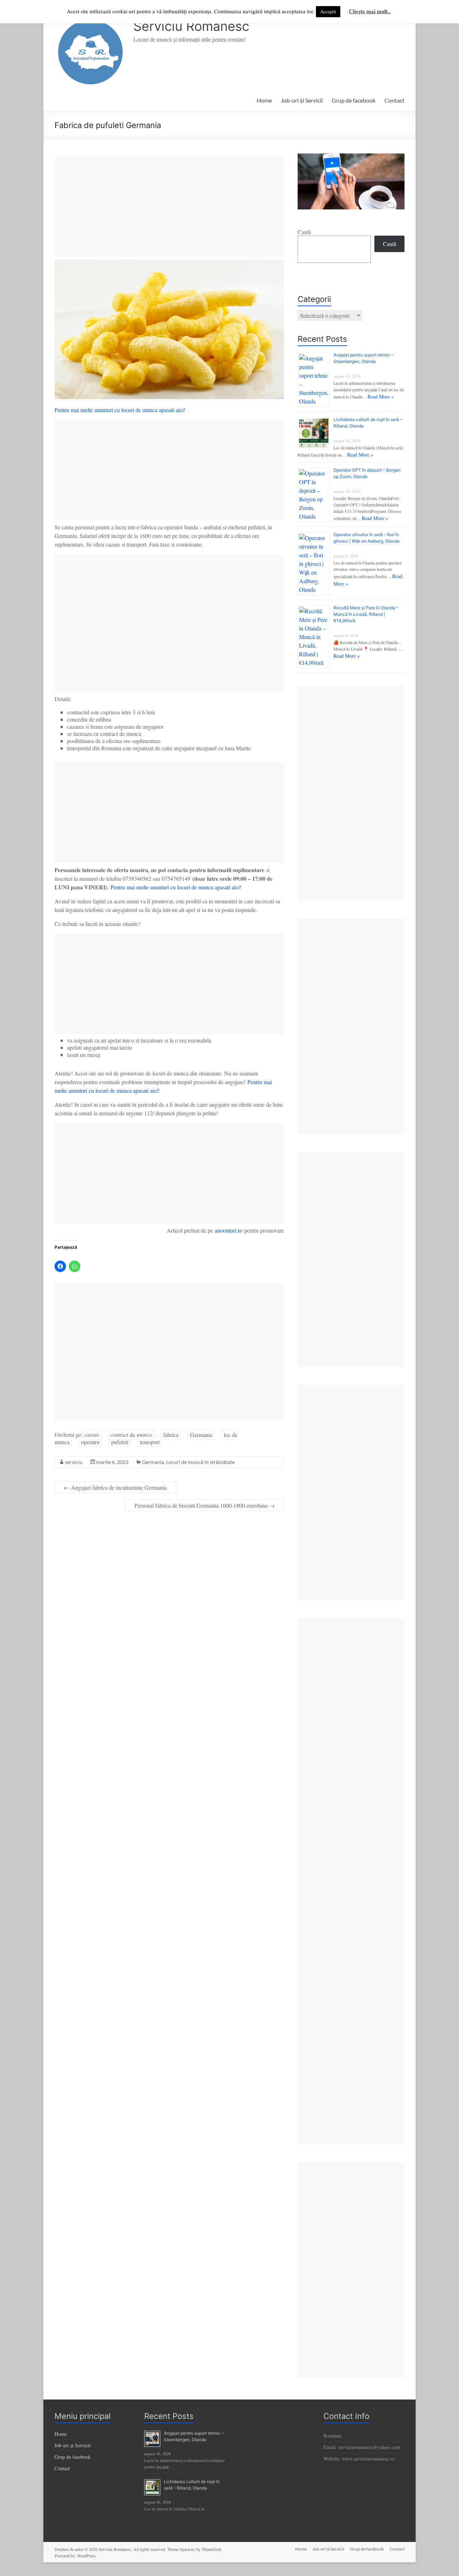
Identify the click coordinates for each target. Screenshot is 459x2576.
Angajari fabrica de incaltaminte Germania (115, 1487)
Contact (394, 100)
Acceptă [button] (328, 11)
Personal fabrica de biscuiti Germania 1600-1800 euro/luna (205, 1505)
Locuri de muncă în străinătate (200, 1462)
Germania (201, 1435)
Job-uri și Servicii (302, 100)
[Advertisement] (169, 207)
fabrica (171, 1435)
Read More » (381, 396)
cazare (92, 1435)
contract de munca (131, 1435)
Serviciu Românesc (191, 26)
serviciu (74, 1462)
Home (264, 100)
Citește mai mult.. (370, 11)
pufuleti (120, 1442)
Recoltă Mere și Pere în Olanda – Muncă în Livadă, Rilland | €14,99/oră (366, 614)
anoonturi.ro (229, 1230)
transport (150, 1442)
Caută (304, 232)
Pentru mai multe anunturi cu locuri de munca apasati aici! (120, 410)
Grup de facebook (354, 100)
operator (90, 1442)
